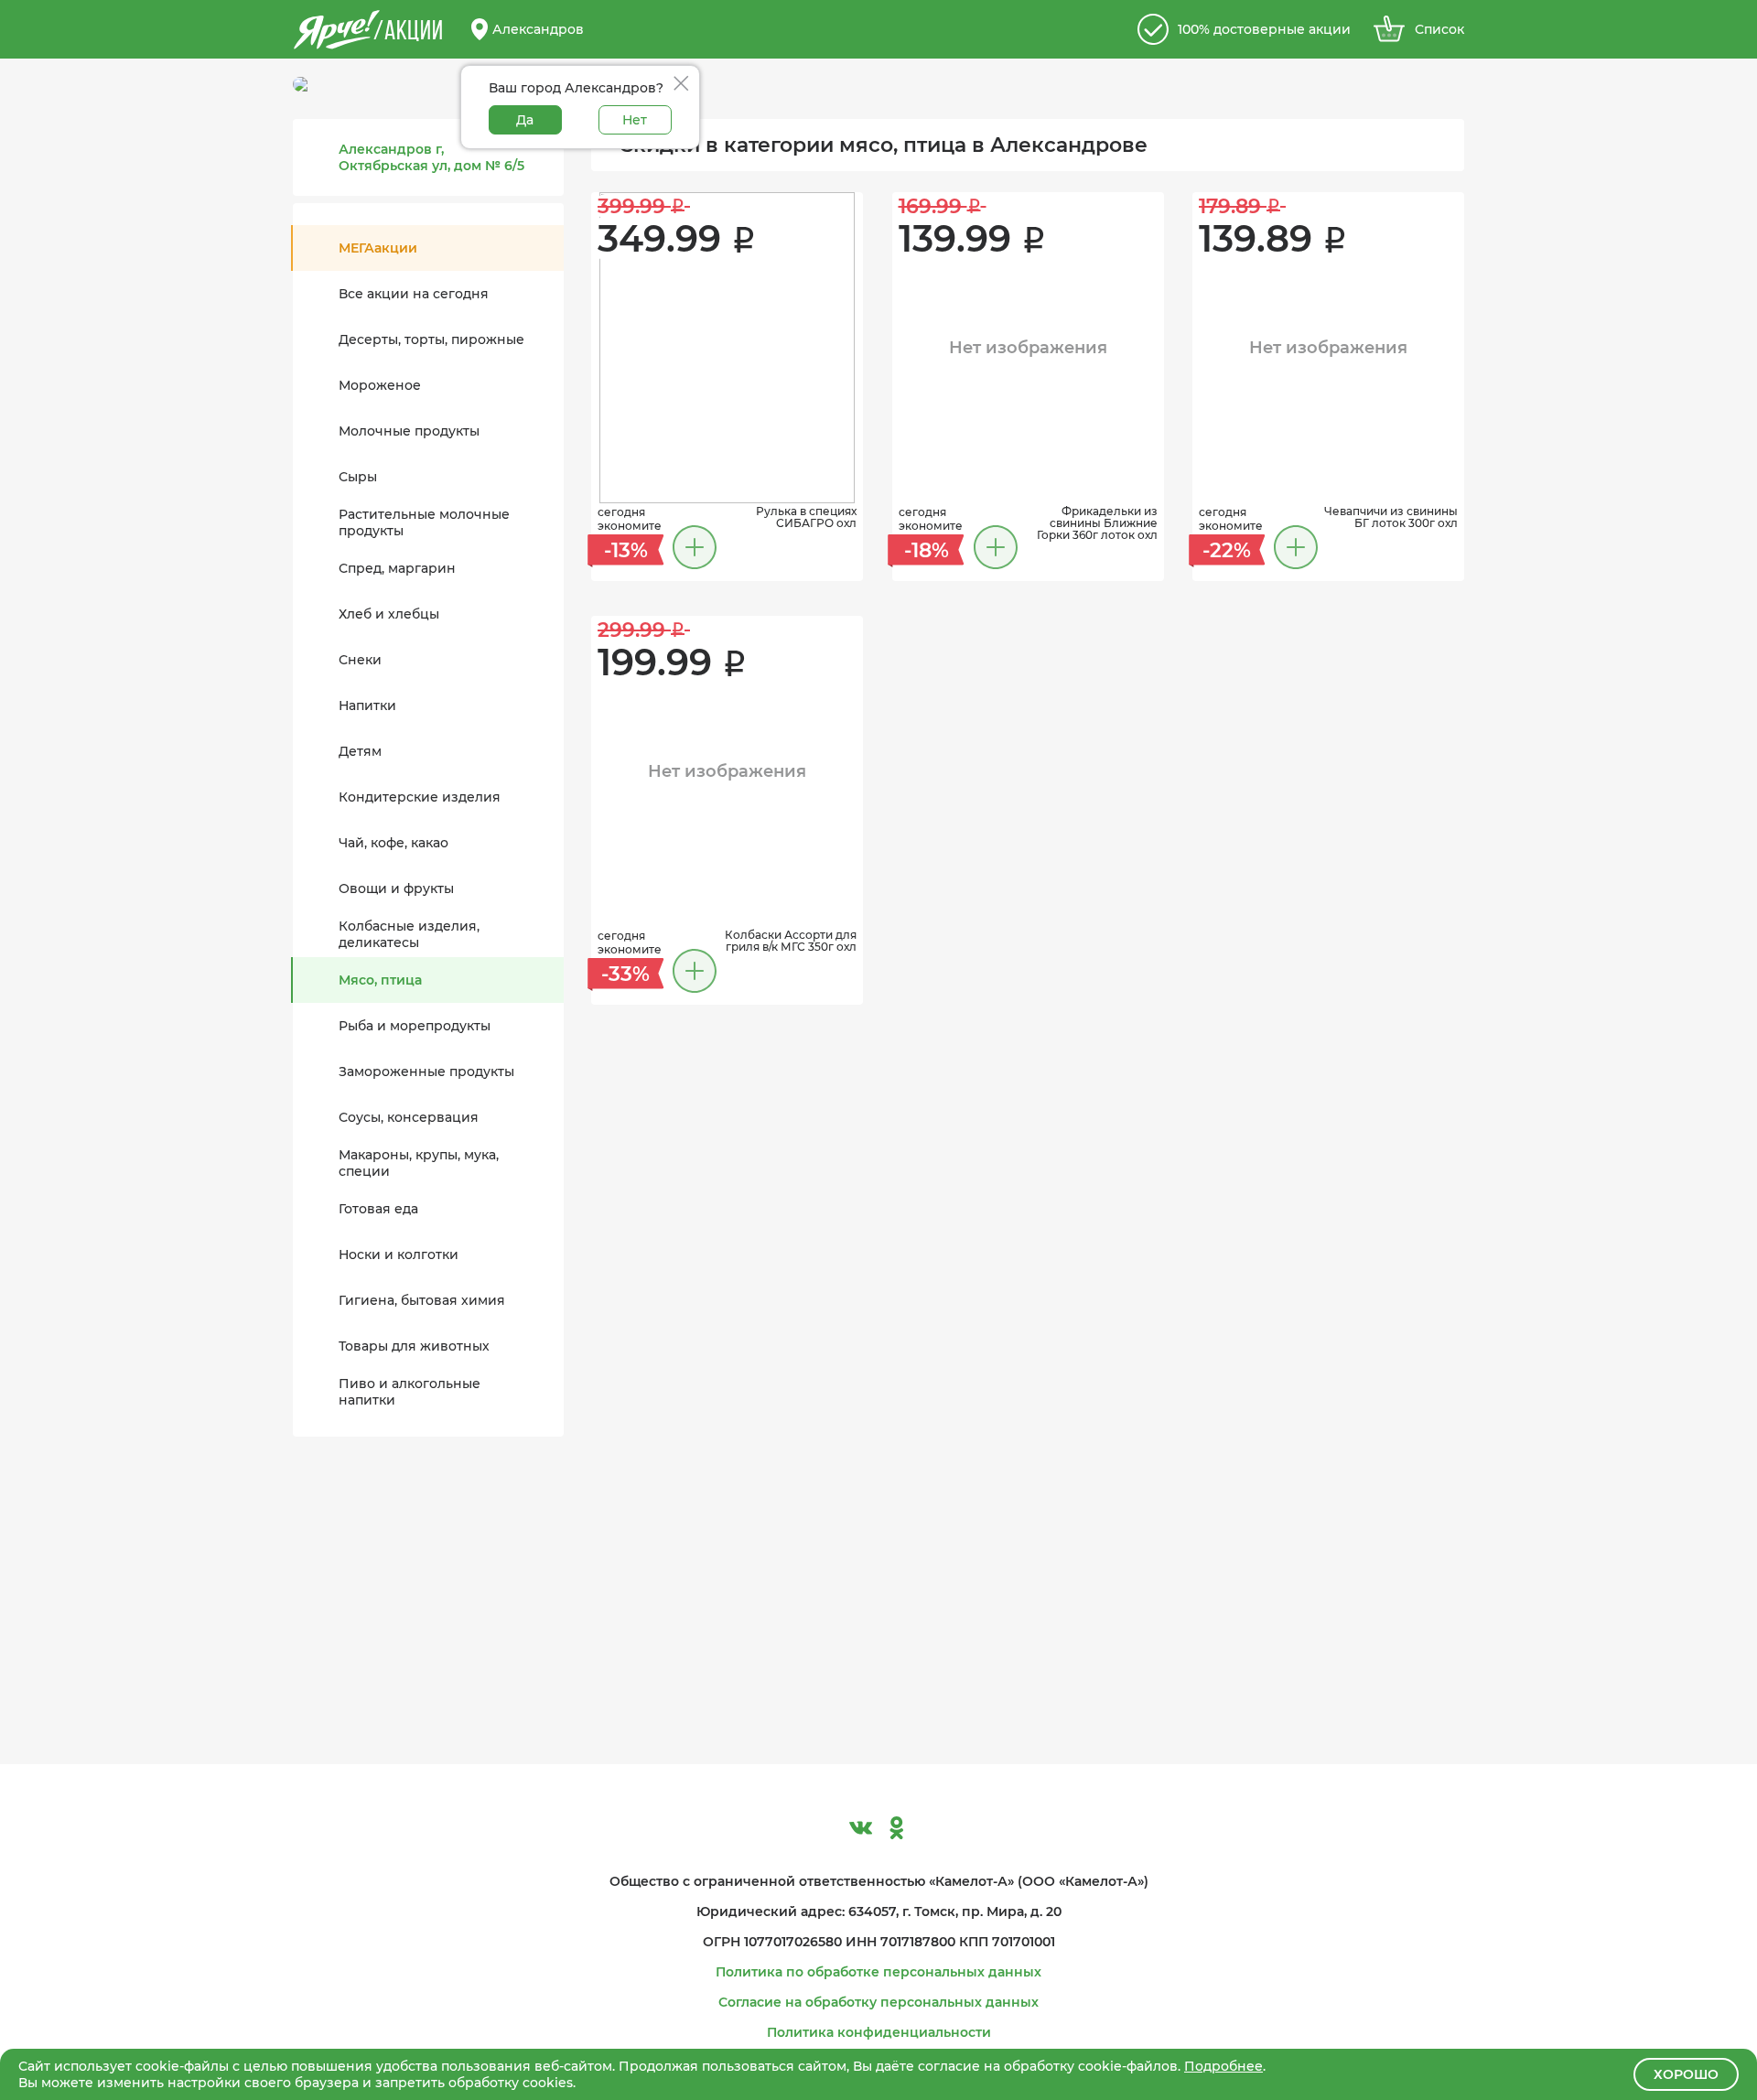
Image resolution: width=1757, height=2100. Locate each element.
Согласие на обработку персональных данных (878, 2002)
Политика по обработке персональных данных (878, 1972)
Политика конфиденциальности (879, 2032)
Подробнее (1223, 2066)
